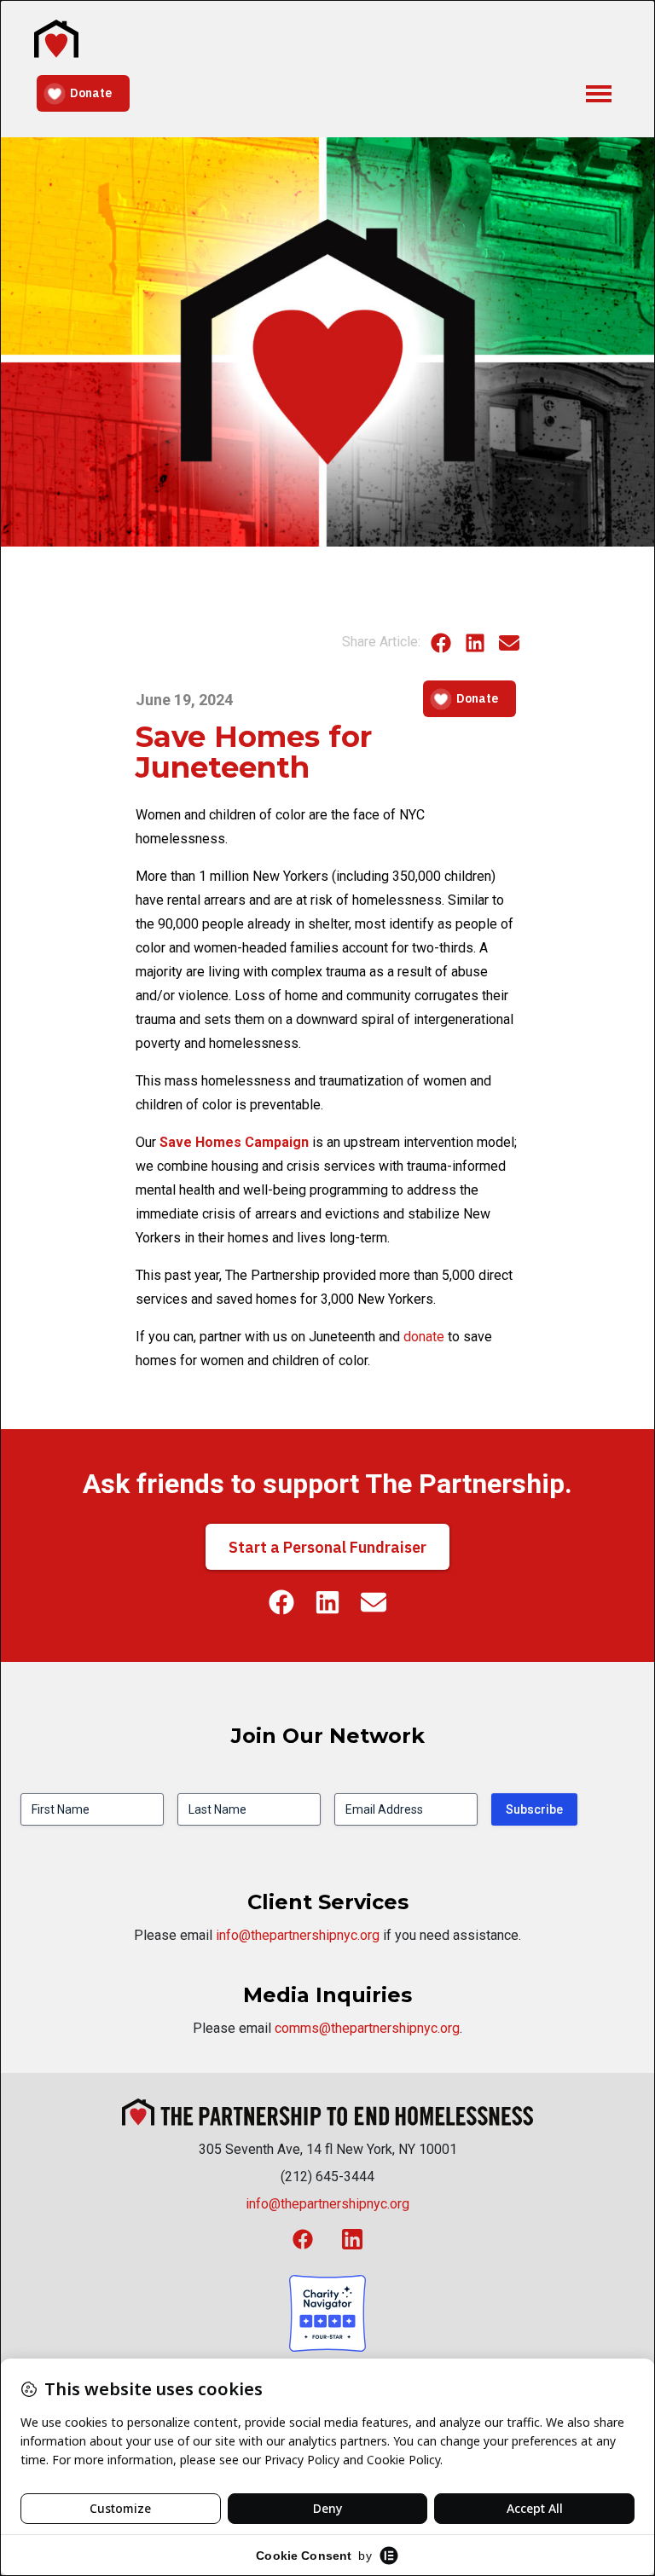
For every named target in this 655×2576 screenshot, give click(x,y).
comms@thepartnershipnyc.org (367, 2028)
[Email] (509, 642)
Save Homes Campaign (234, 1142)
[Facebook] (441, 642)
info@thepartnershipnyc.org (298, 1935)
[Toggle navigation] (599, 92)
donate (424, 1337)
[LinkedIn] (475, 642)
